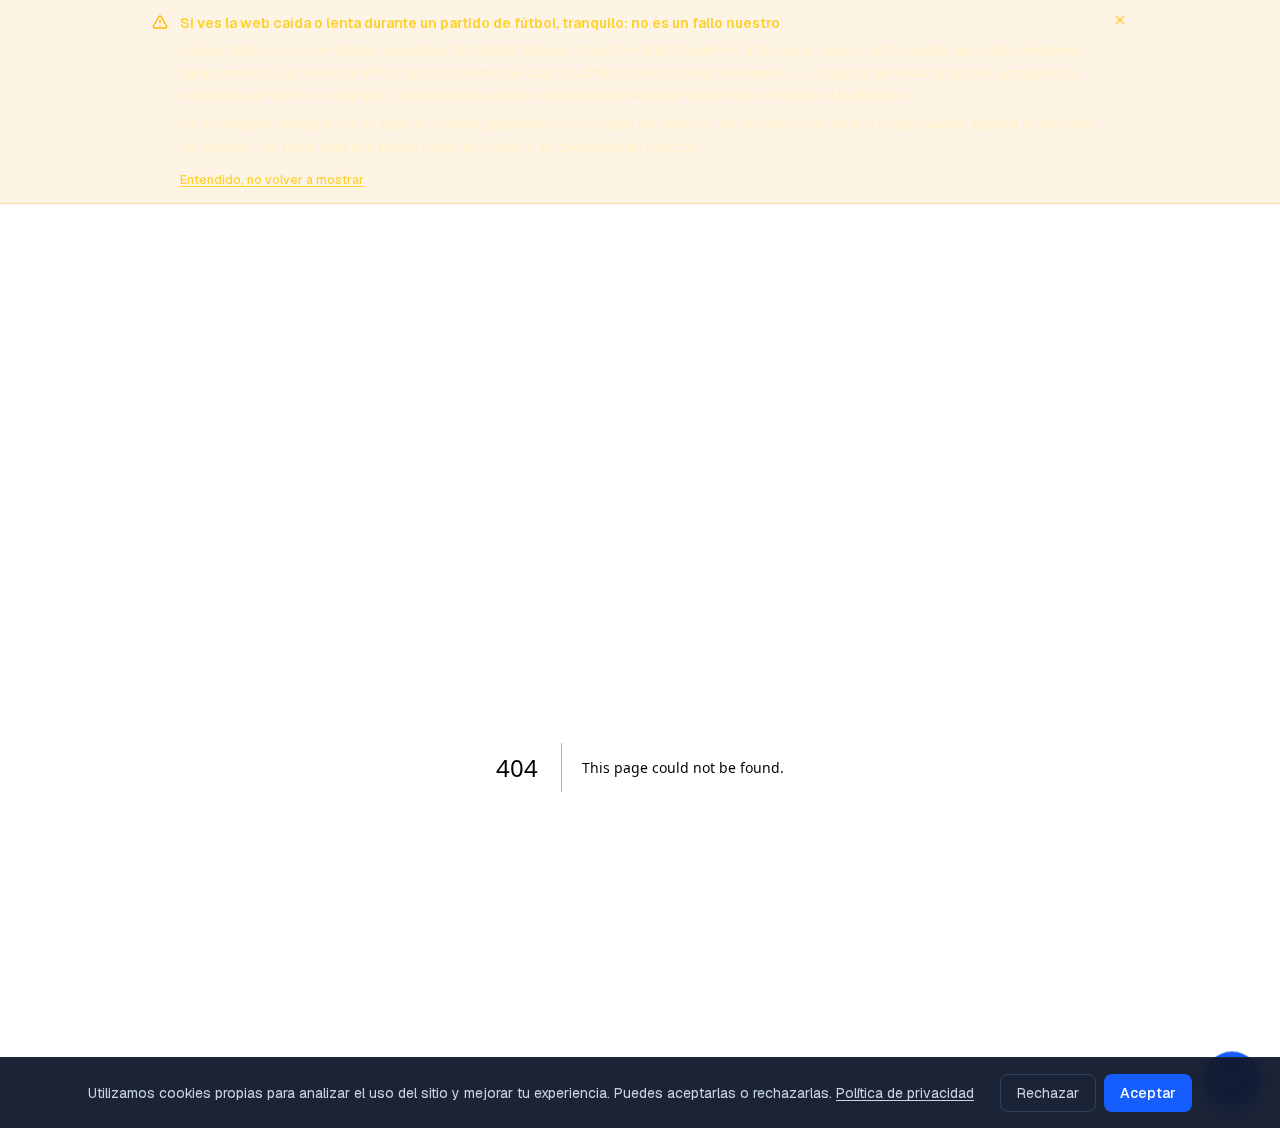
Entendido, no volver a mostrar (272, 180)
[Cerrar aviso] (1120, 20)
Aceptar (1148, 1093)
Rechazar (1048, 1093)
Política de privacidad (905, 1093)
